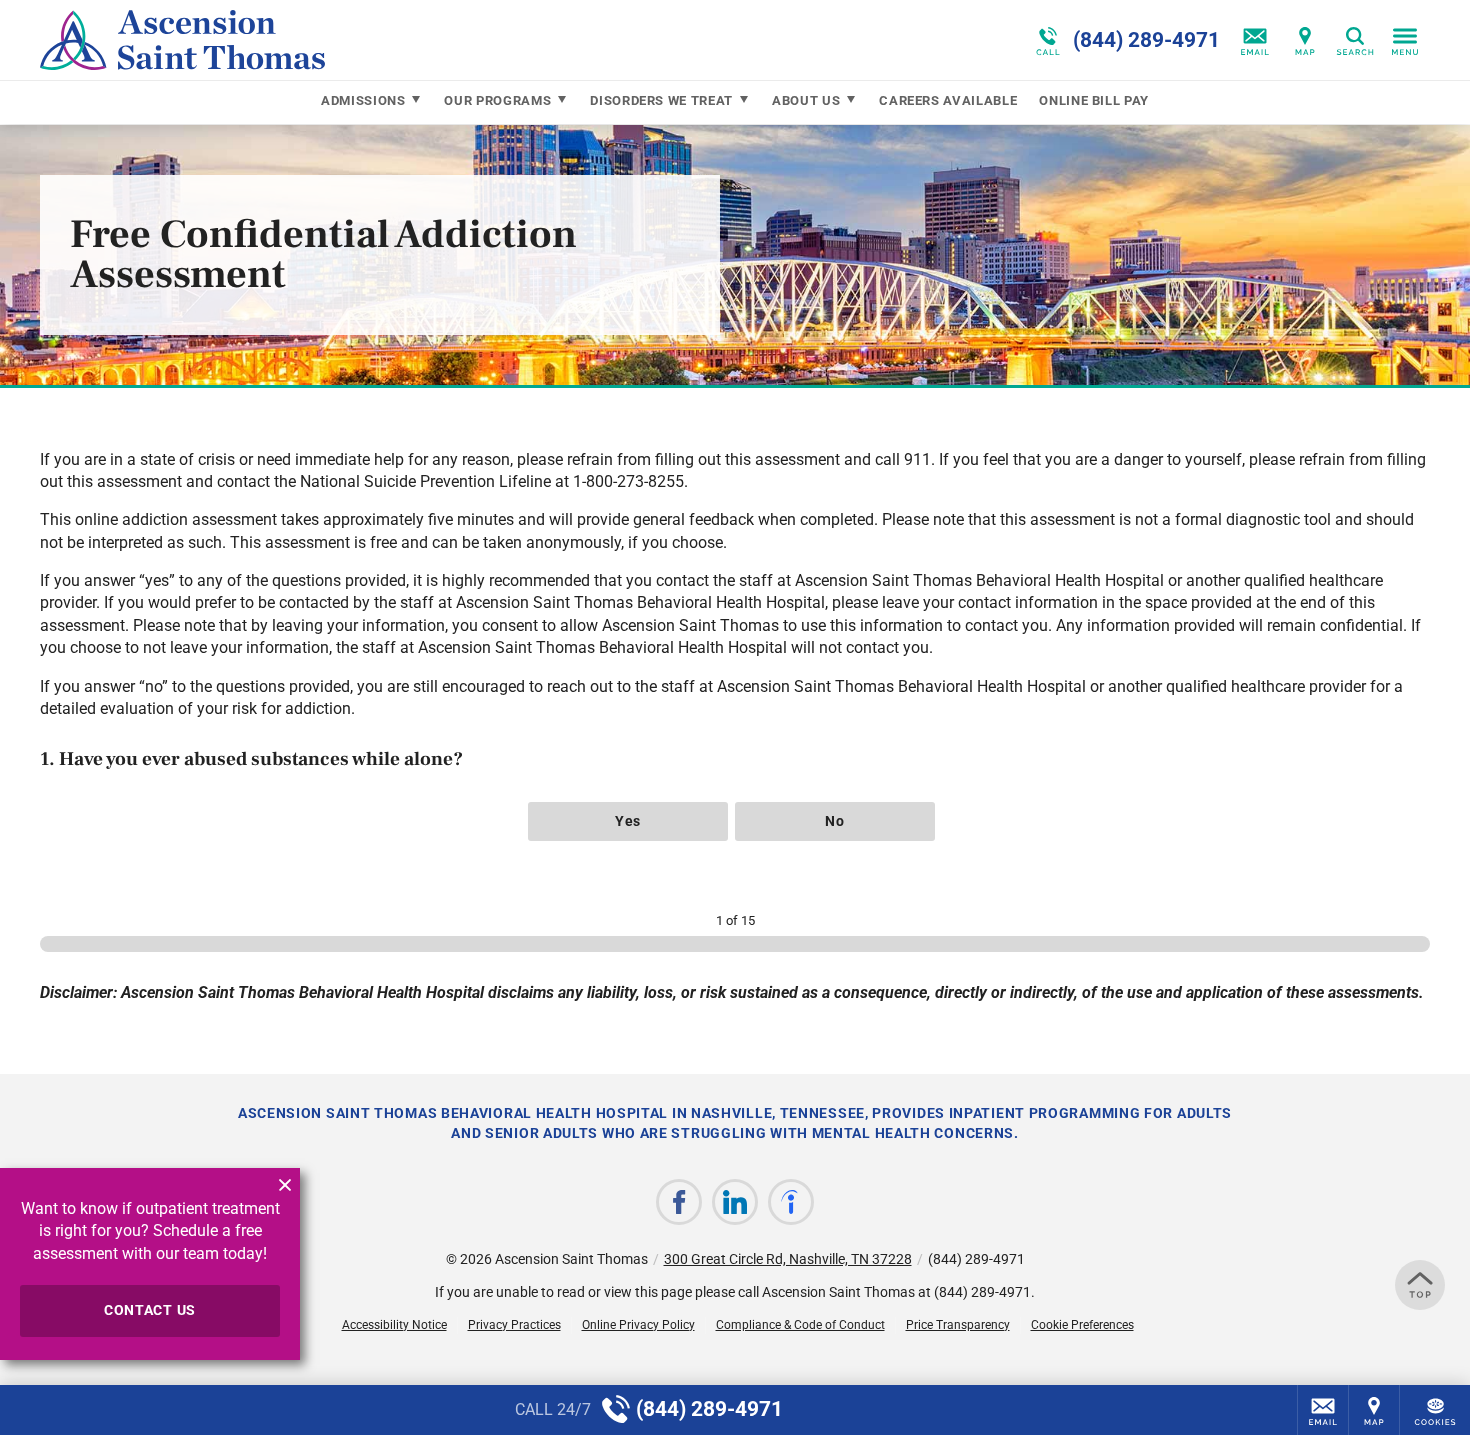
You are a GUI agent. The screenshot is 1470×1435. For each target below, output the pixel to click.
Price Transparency (958, 1325)
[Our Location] (1305, 40)
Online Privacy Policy (638, 1325)
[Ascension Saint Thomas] (340, 40)
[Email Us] (1255, 40)
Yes (628, 821)
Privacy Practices (514, 1325)
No (834, 821)
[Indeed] (791, 1202)
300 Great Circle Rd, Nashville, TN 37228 (788, 1259)
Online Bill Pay (1094, 100)
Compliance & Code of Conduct (800, 1325)
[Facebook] (679, 1202)
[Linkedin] (735, 1202)
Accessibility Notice (394, 1325)
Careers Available (948, 100)
